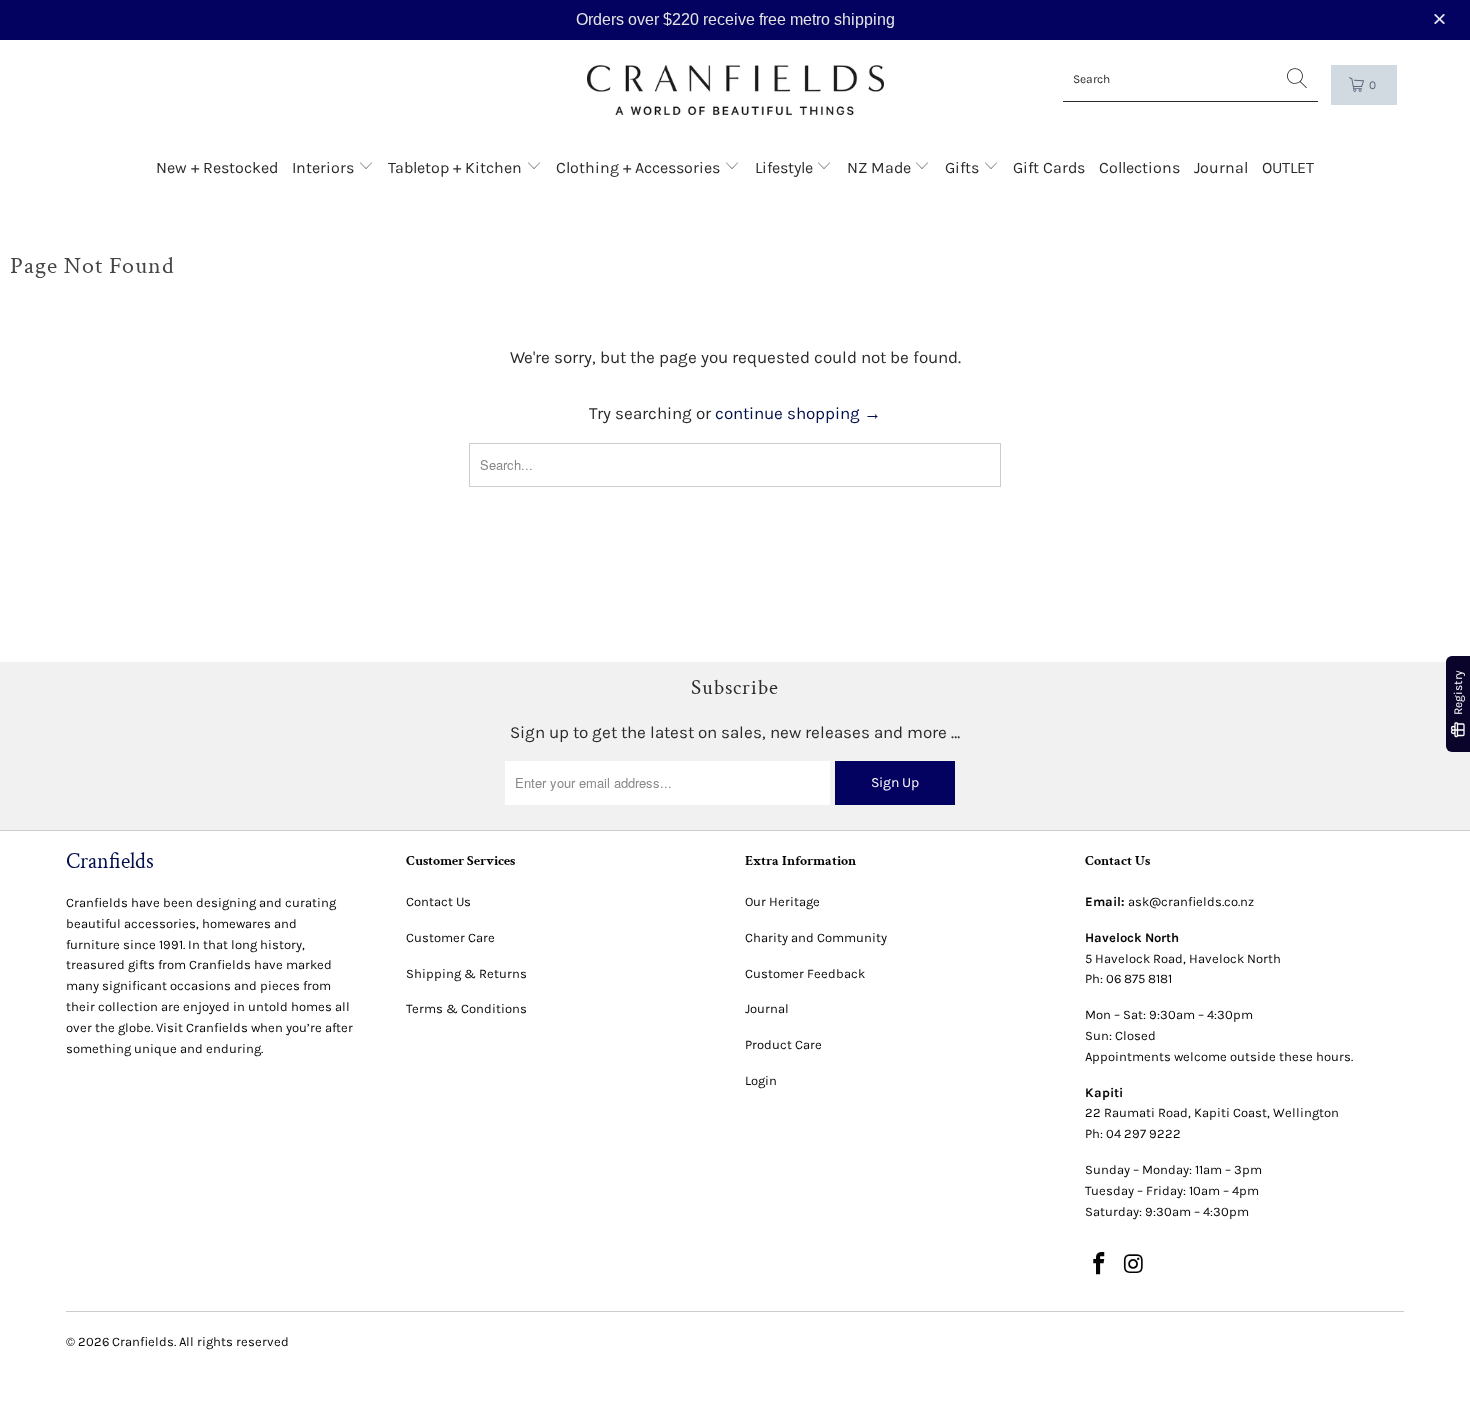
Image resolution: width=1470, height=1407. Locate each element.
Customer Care (450, 937)
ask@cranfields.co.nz (1191, 901)
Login (761, 1080)
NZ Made (881, 167)
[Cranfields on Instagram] (1134, 1265)
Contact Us (438, 901)
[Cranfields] (735, 90)
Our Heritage (782, 901)
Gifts (964, 167)
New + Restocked (217, 167)
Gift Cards (1049, 167)
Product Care (783, 1044)
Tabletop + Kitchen (457, 167)
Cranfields (143, 1341)
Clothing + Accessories (640, 167)
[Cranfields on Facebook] (1100, 1265)
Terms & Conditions (466, 1008)
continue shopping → (798, 413)
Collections (1139, 167)
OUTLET (1288, 167)
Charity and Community (816, 937)
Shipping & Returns (466, 973)
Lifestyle (786, 167)
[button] (1442, 19)
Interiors (325, 167)
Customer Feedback (805, 973)
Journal (1221, 167)
